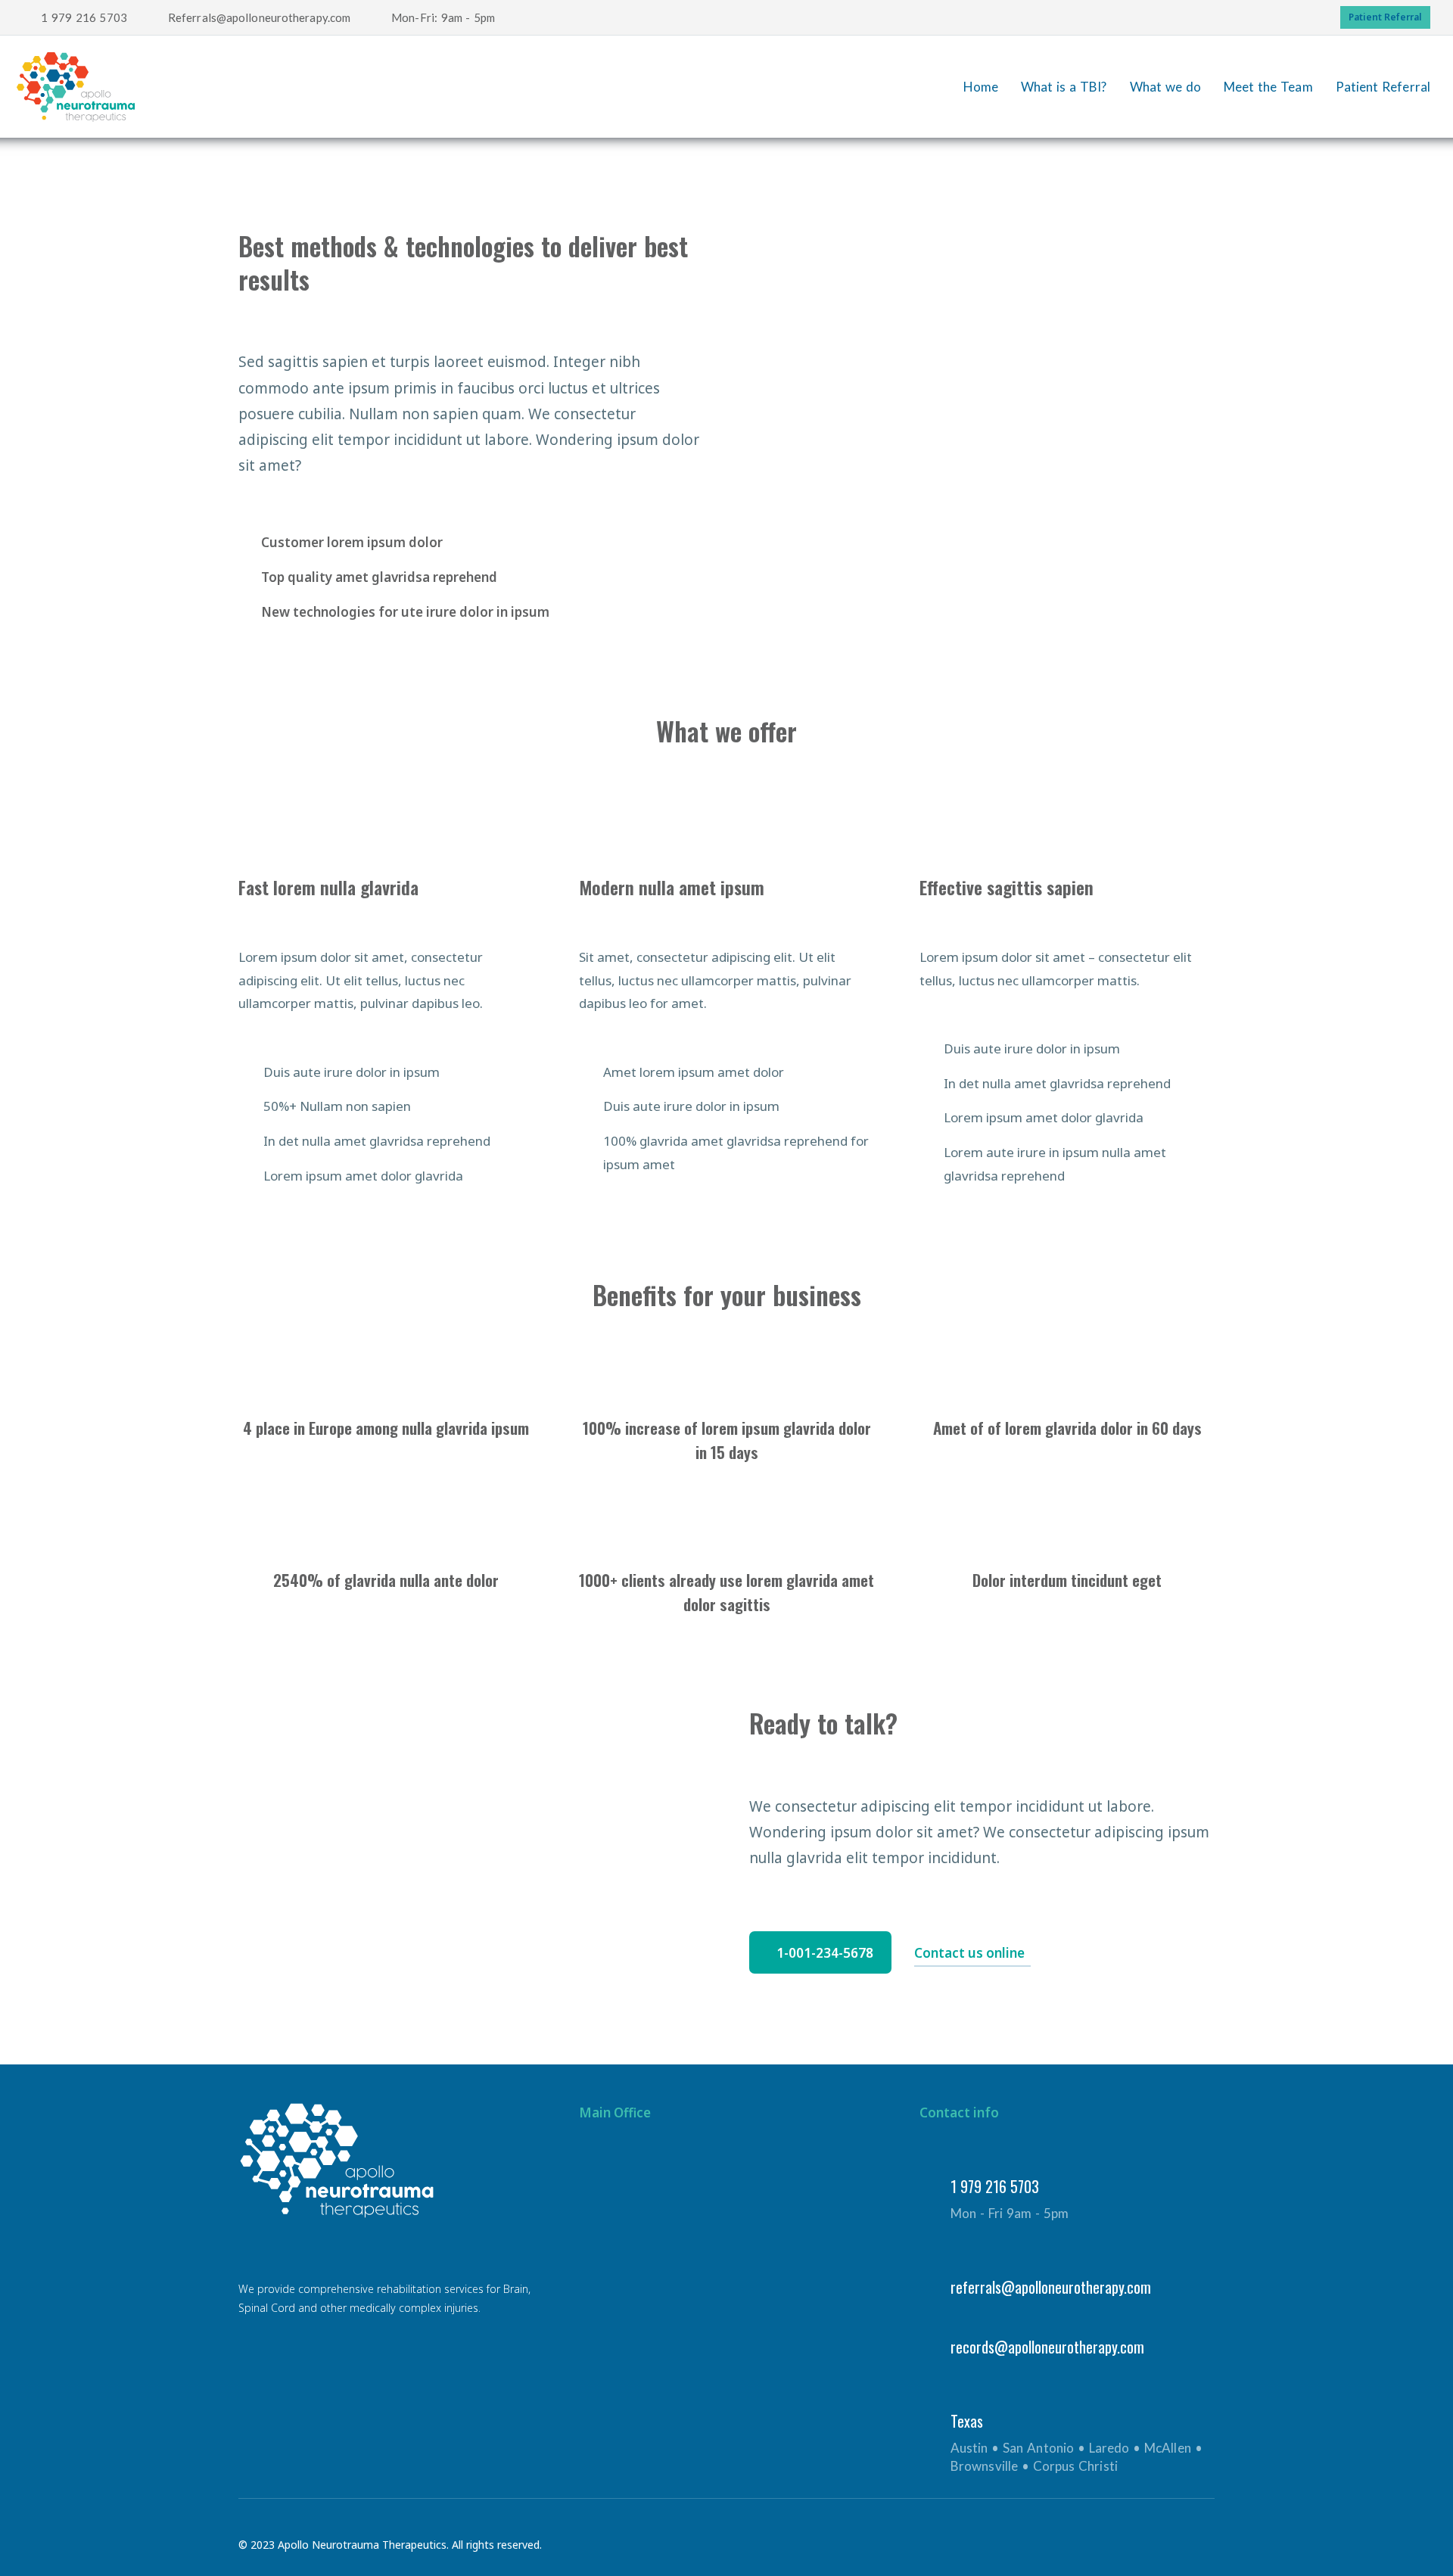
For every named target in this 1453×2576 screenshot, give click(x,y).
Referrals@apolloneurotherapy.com (259, 17)
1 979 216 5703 (84, 17)
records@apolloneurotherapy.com (1047, 2347)
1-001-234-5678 (825, 1953)
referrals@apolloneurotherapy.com (1051, 2287)
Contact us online (969, 1953)
